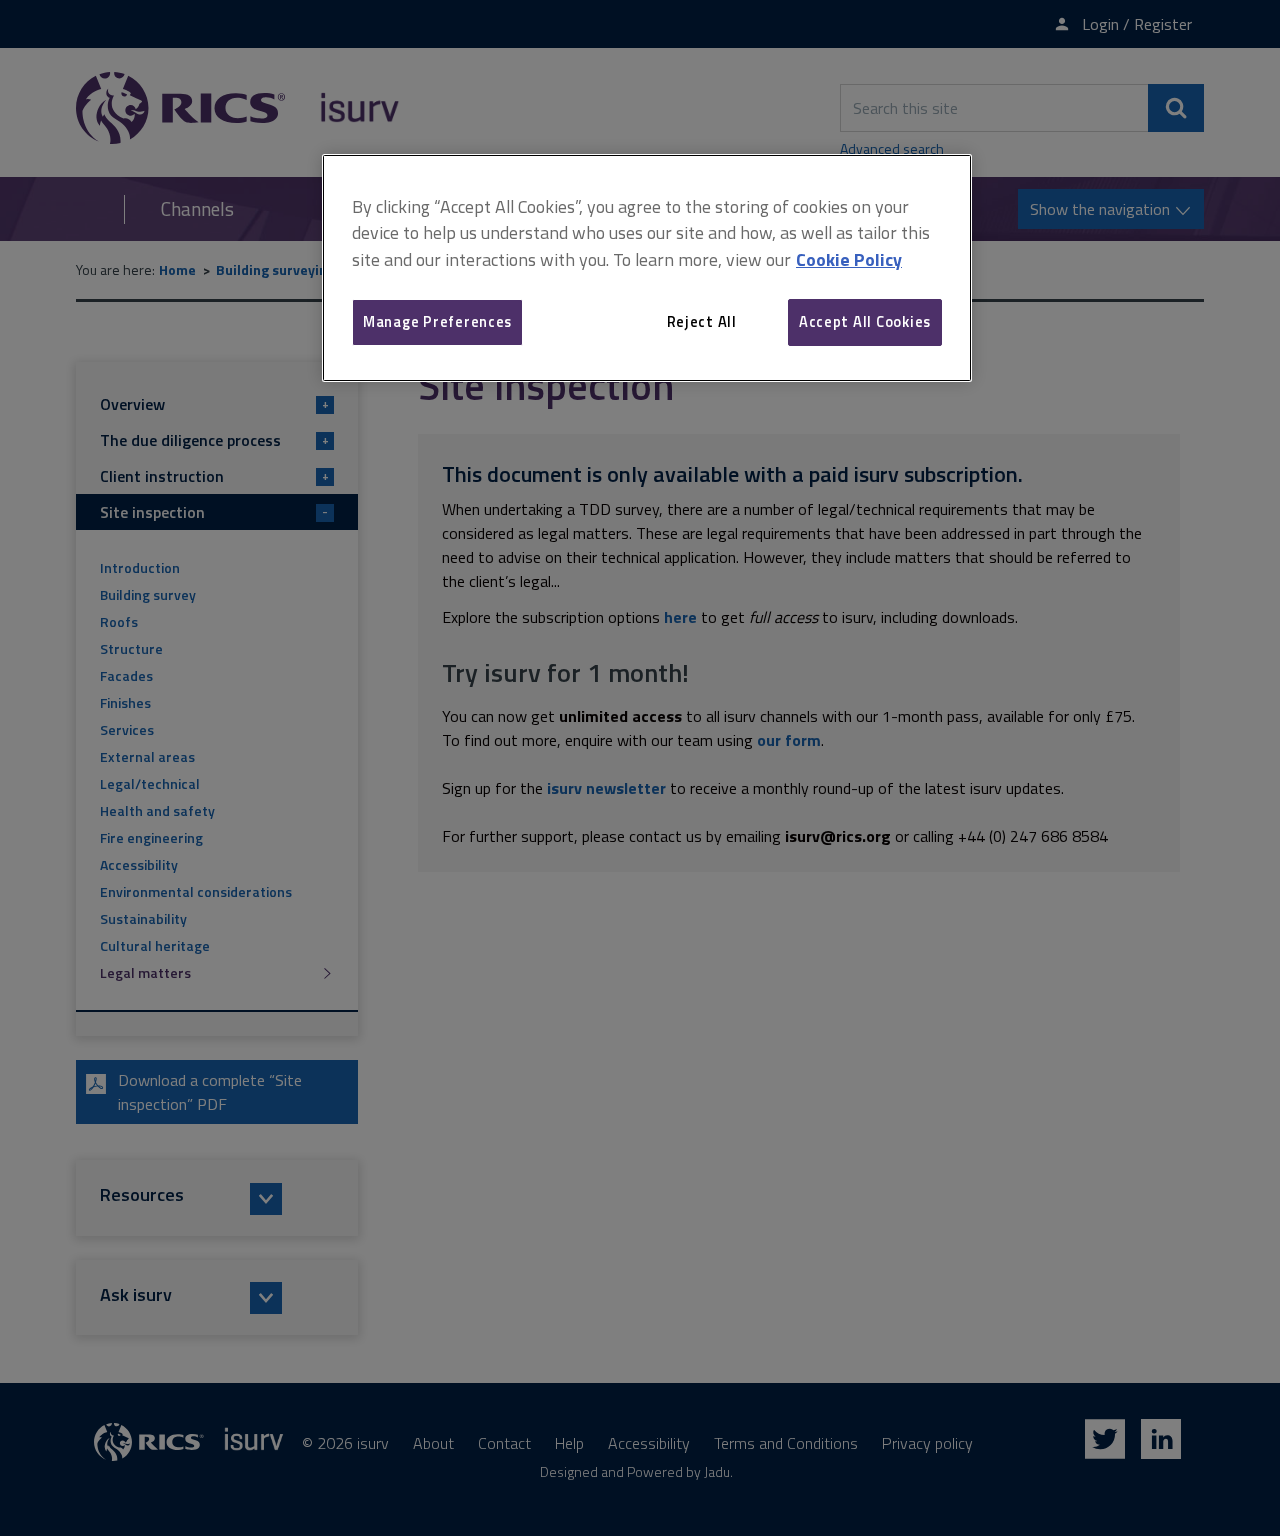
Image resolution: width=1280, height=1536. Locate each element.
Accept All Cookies (865, 321)
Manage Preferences (437, 321)
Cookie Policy (849, 259)
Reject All (702, 321)
